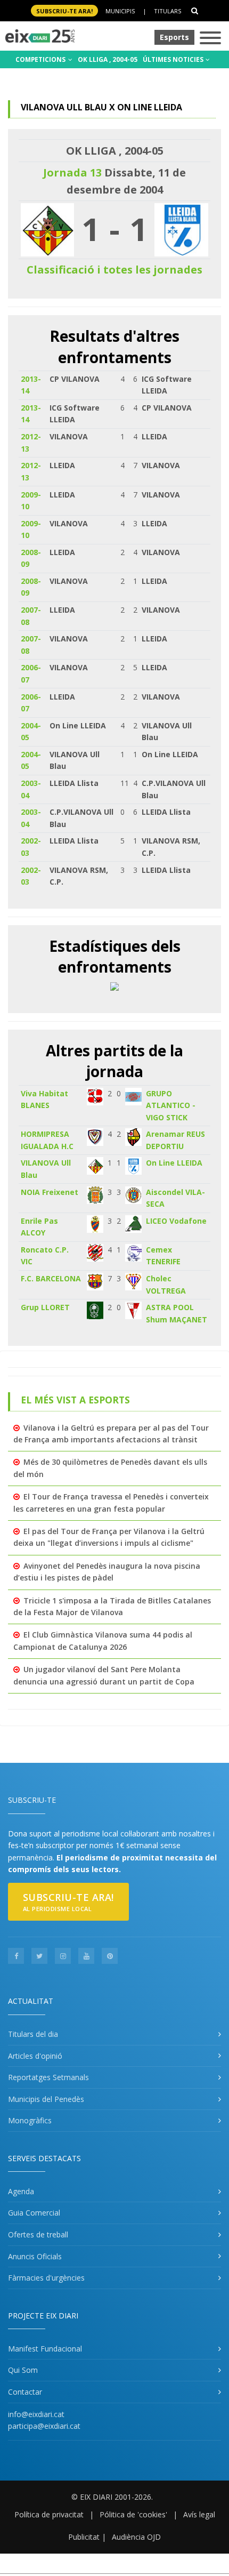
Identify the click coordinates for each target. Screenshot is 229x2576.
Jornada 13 (72, 172)
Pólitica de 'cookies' (133, 2514)
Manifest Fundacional (45, 2349)
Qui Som (23, 2370)
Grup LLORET (45, 1307)
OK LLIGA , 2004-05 (108, 59)
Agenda (21, 2191)
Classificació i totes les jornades (114, 270)
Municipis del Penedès (46, 2099)
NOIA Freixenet (50, 1192)
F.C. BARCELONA (51, 1278)
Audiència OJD (136, 2537)
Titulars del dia (33, 2034)
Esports (174, 37)
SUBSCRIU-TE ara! (64, 11)
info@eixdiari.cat (36, 2414)
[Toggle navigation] (210, 39)
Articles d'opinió (35, 2056)
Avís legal (199, 2514)
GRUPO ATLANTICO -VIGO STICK (171, 1105)
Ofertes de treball (38, 2234)
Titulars (167, 11)
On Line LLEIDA (174, 1163)
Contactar (25, 2392)
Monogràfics (30, 2120)
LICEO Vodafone (176, 1221)
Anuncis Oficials (35, 2256)
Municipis (120, 11)
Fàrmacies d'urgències (46, 2278)
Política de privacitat (49, 2514)
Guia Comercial (34, 2213)
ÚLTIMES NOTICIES (174, 59)
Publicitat (84, 2537)
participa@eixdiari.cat (44, 2426)
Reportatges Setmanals (48, 2077)
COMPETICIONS (41, 59)
